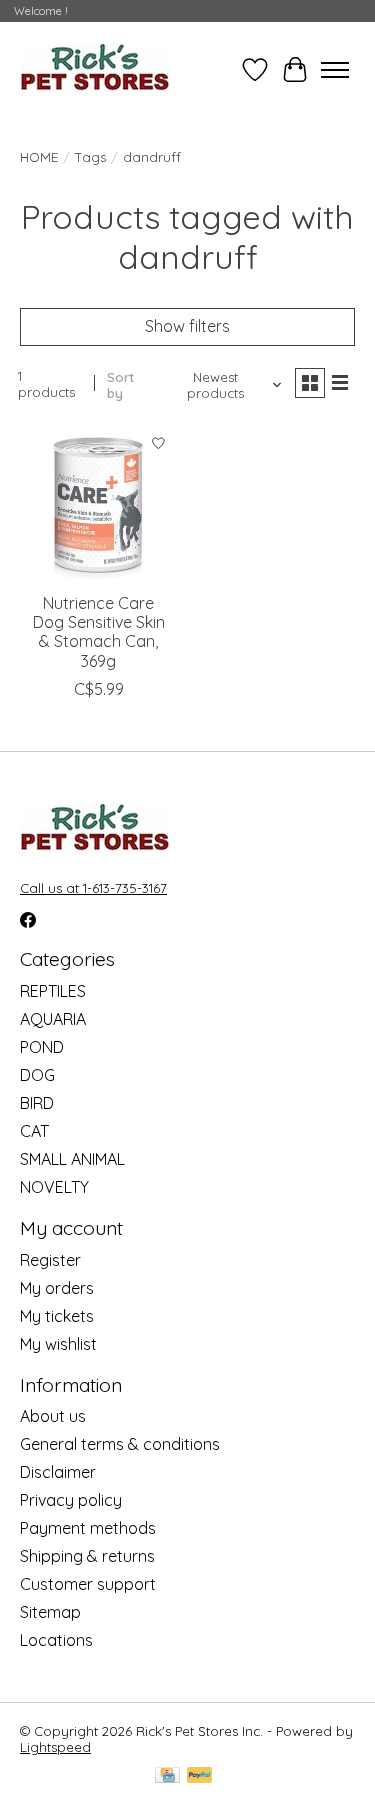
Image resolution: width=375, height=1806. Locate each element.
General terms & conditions (120, 1444)
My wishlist (58, 1344)
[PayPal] (200, 1776)
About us (53, 1416)
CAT (34, 1131)
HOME (39, 157)
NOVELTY (54, 1187)
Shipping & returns (87, 1556)
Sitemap (50, 1612)
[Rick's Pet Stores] (95, 69)
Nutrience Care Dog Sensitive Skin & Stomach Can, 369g (99, 632)
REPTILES (53, 991)
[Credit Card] (167, 1776)
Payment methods (88, 1528)
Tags (90, 157)
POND (42, 1047)
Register (50, 1260)
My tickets (57, 1316)
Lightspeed (55, 1747)
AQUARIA (53, 1019)
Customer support (88, 1584)
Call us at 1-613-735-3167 (93, 888)
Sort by (120, 385)
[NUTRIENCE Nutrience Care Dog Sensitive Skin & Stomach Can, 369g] (98, 503)
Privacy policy (71, 1500)
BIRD (37, 1103)
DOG (37, 1075)
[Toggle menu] (335, 70)
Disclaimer (58, 1472)
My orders (57, 1288)
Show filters (187, 326)
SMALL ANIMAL (72, 1159)
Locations (56, 1640)
